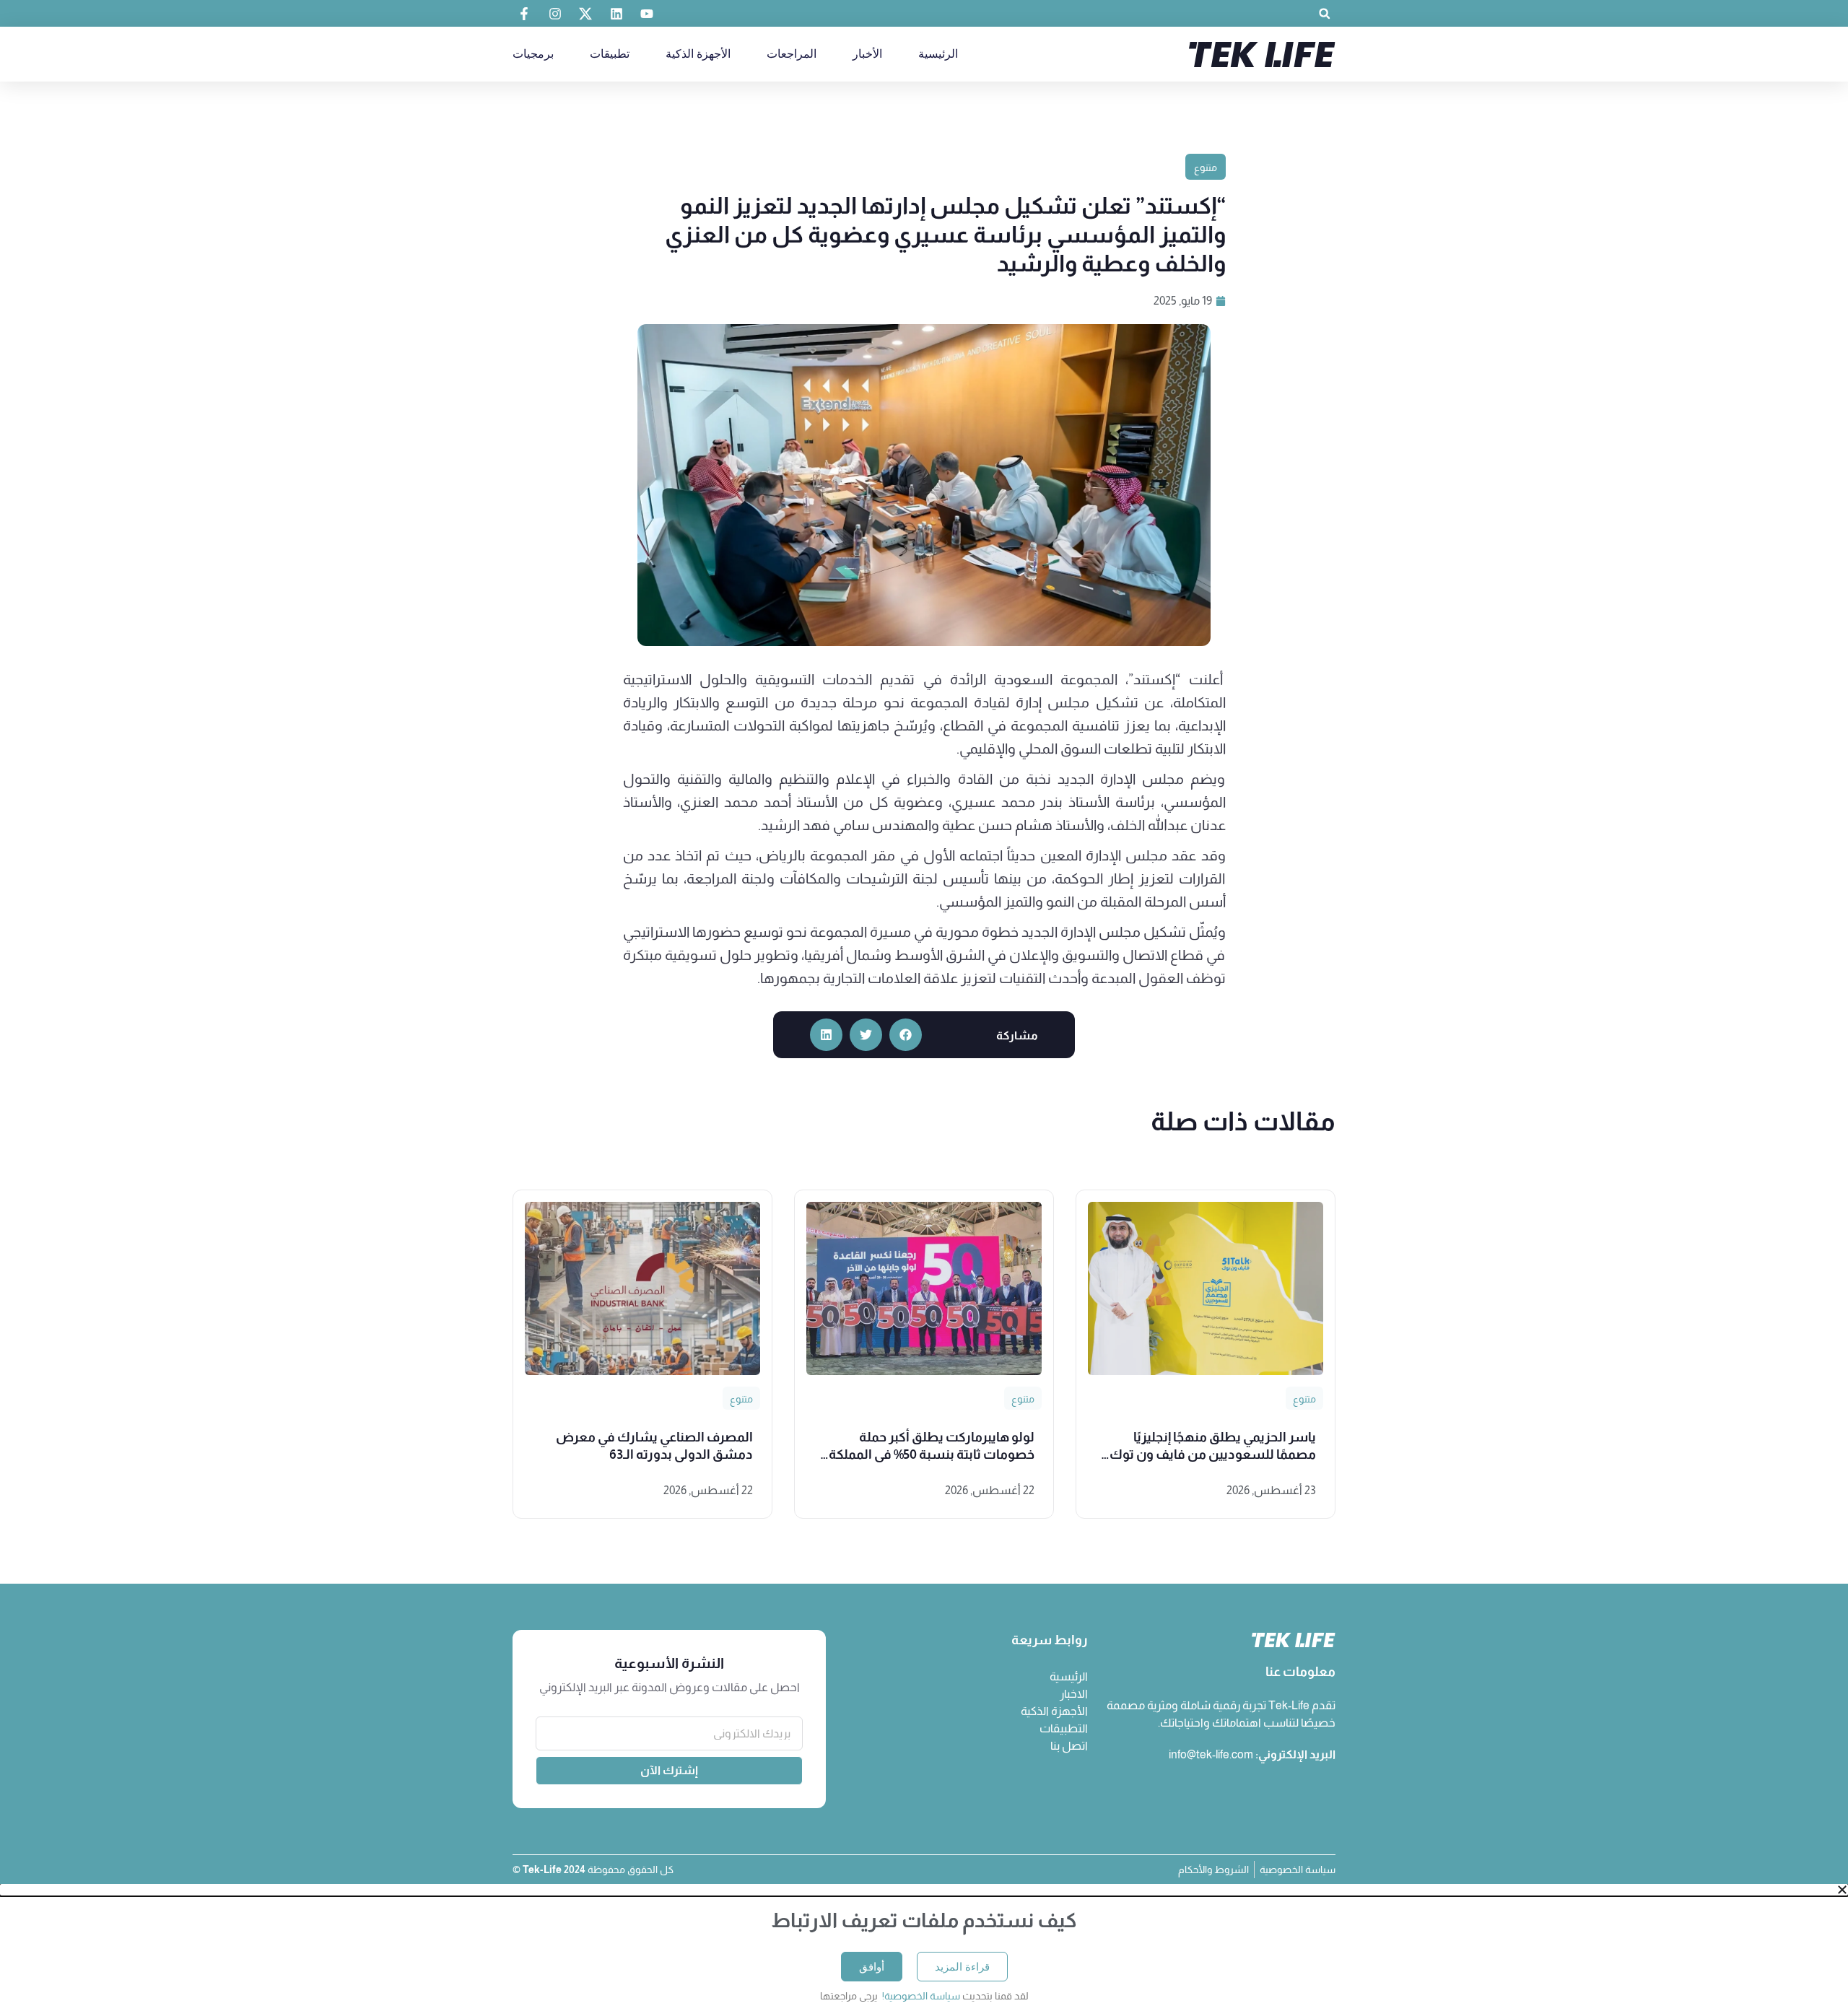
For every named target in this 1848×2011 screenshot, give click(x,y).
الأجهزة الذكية (698, 54)
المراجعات (792, 54)
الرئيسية (938, 54)
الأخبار (867, 54)
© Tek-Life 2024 (550, 1870)
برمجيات (533, 54)
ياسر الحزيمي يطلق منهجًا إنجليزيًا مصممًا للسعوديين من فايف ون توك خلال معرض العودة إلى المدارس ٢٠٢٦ (1212, 1454)
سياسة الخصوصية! (920, 1996)
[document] (924, 1947)
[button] (1324, 13)
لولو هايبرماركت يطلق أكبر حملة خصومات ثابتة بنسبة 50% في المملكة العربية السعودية (932, 1454)
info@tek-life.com (1211, 1754)
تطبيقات (610, 54)
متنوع (1206, 167)
